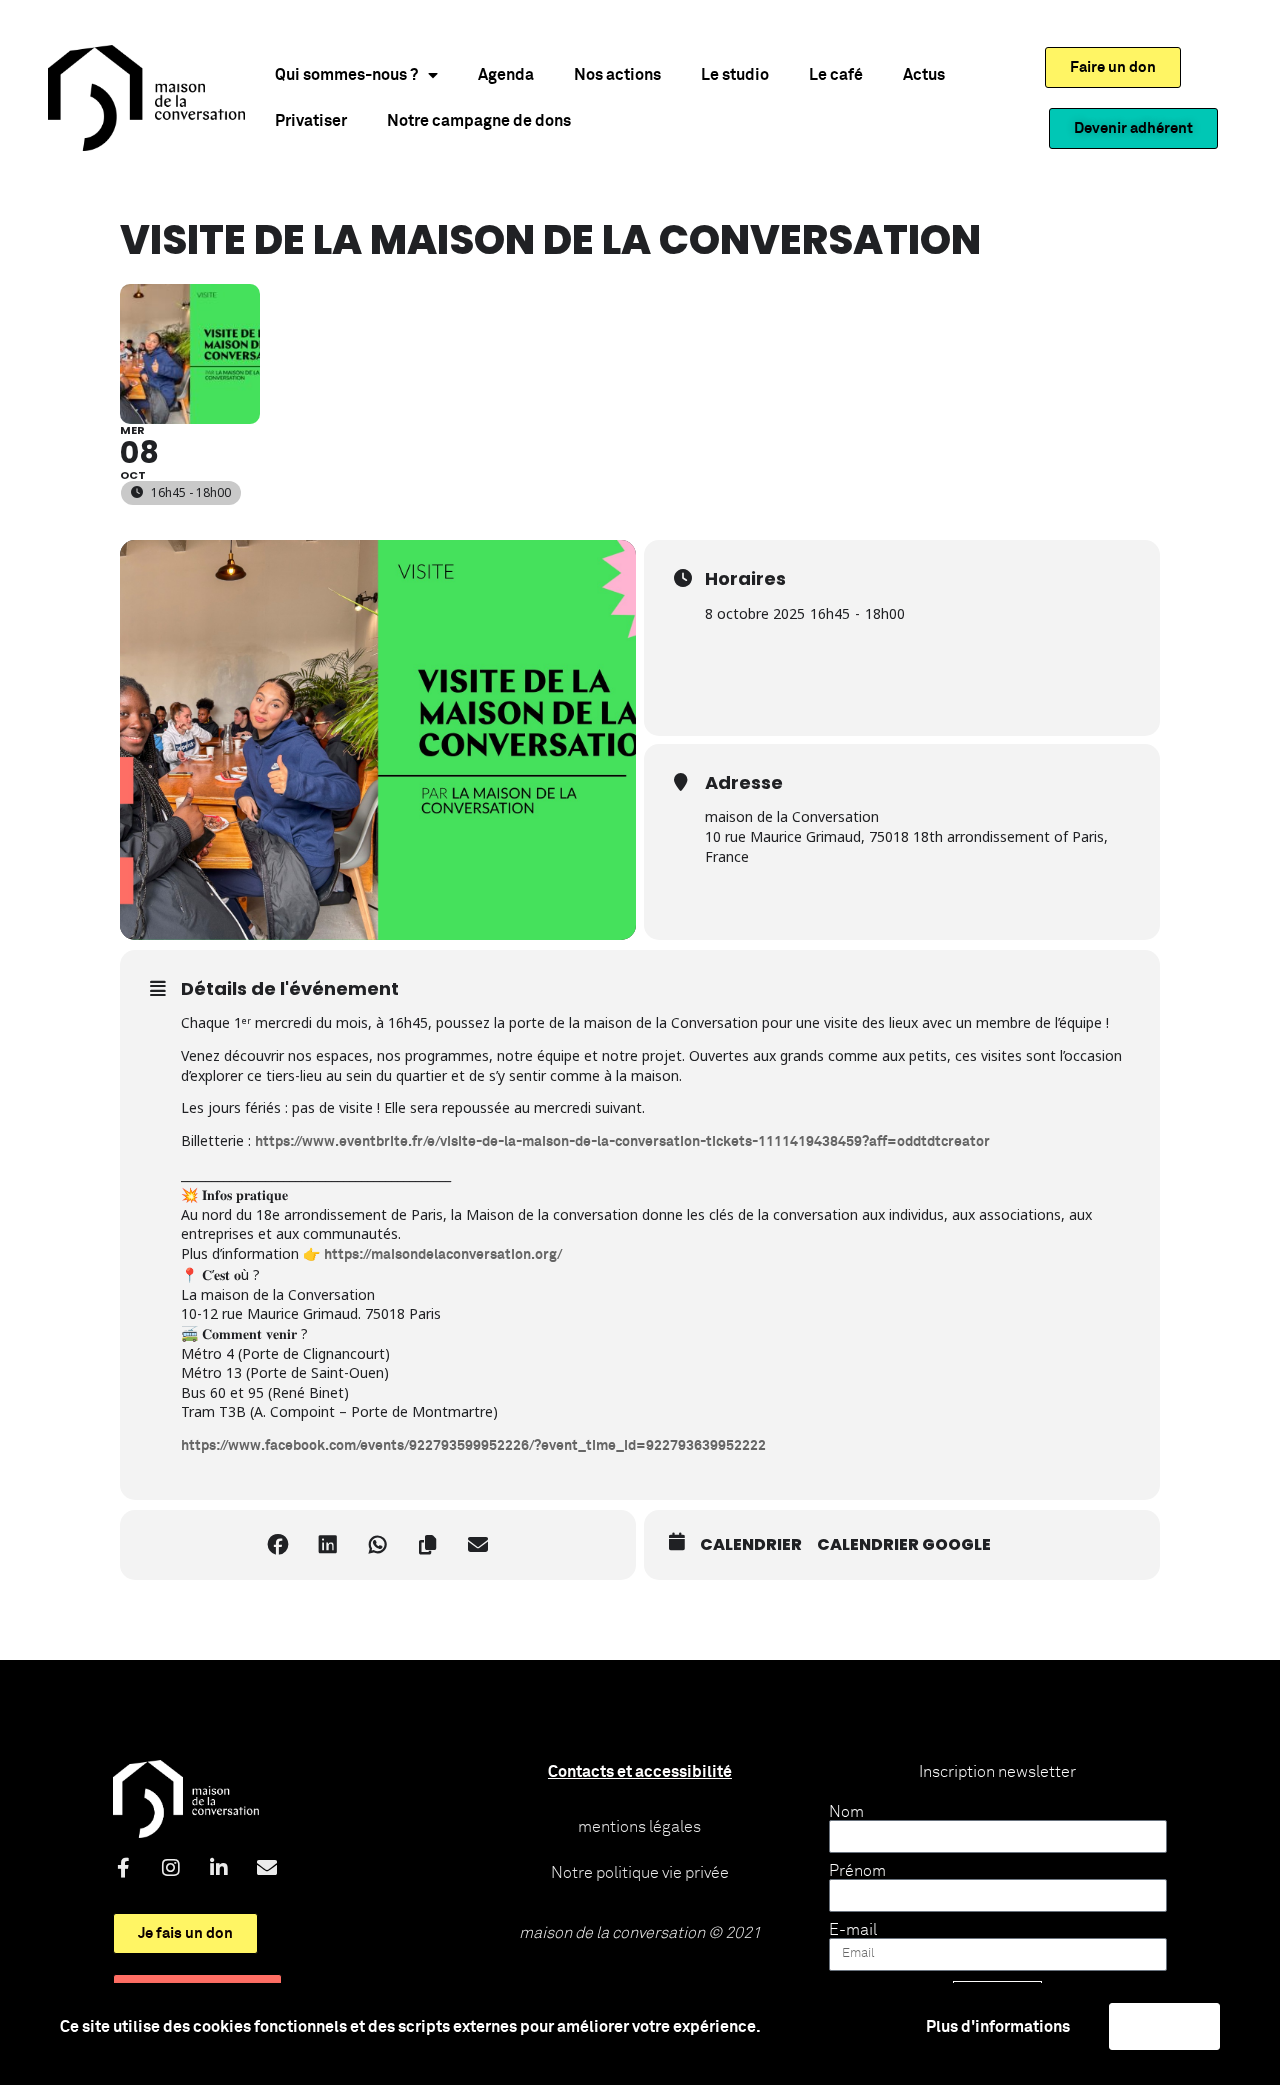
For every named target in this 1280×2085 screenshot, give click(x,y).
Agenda (506, 75)
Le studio (735, 75)
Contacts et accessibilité (640, 1772)
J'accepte (1164, 2026)
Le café (836, 75)
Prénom (857, 1871)
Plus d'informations (998, 2027)
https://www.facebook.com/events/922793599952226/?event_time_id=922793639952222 (473, 1446)
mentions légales (639, 1827)
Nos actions (617, 75)
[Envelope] (267, 1868)
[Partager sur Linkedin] (328, 1545)
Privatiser (311, 121)
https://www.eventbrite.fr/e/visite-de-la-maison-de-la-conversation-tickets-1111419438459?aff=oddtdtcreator (622, 1142)
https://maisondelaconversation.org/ (443, 1255)
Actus (924, 75)
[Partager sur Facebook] (278, 1545)
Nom (846, 1812)
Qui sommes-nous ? (346, 75)
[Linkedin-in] (219, 1868)
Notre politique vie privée (640, 1873)
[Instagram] (171, 1868)
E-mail (853, 1930)
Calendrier (751, 1545)
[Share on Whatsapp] (378, 1545)
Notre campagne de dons (479, 121)
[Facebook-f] (123, 1868)
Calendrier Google (904, 1545)
